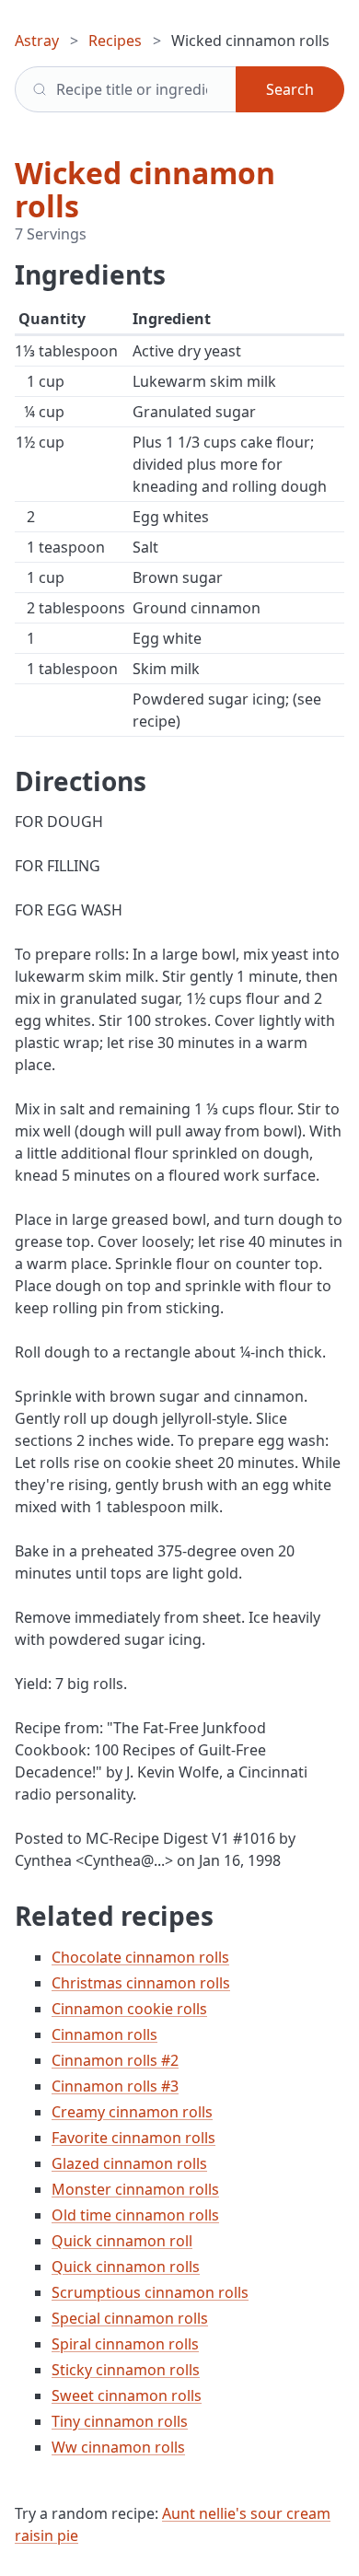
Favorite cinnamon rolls (133, 2138)
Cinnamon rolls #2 (115, 2060)
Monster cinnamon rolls (135, 2189)
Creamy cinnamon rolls (132, 2112)
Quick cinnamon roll (122, 2241)
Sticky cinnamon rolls (126, 2370)
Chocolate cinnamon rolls (140, 1957)
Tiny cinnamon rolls (120, 2421)
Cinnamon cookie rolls (129, 2009)
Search (290, 89)
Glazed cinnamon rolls (129, 2163)
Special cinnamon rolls (130, 2318)
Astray (37, 41)
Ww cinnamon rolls (118, 2447)
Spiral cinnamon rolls (125, 2344)
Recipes (115, 41)
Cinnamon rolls (104, 2034)
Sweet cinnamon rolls (127, 2395)
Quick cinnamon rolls (126, 2267)
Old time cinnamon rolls (135, 2215)
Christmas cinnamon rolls (141, 1983)
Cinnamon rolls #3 (115, 2086)
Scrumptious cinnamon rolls (150, 2292)
